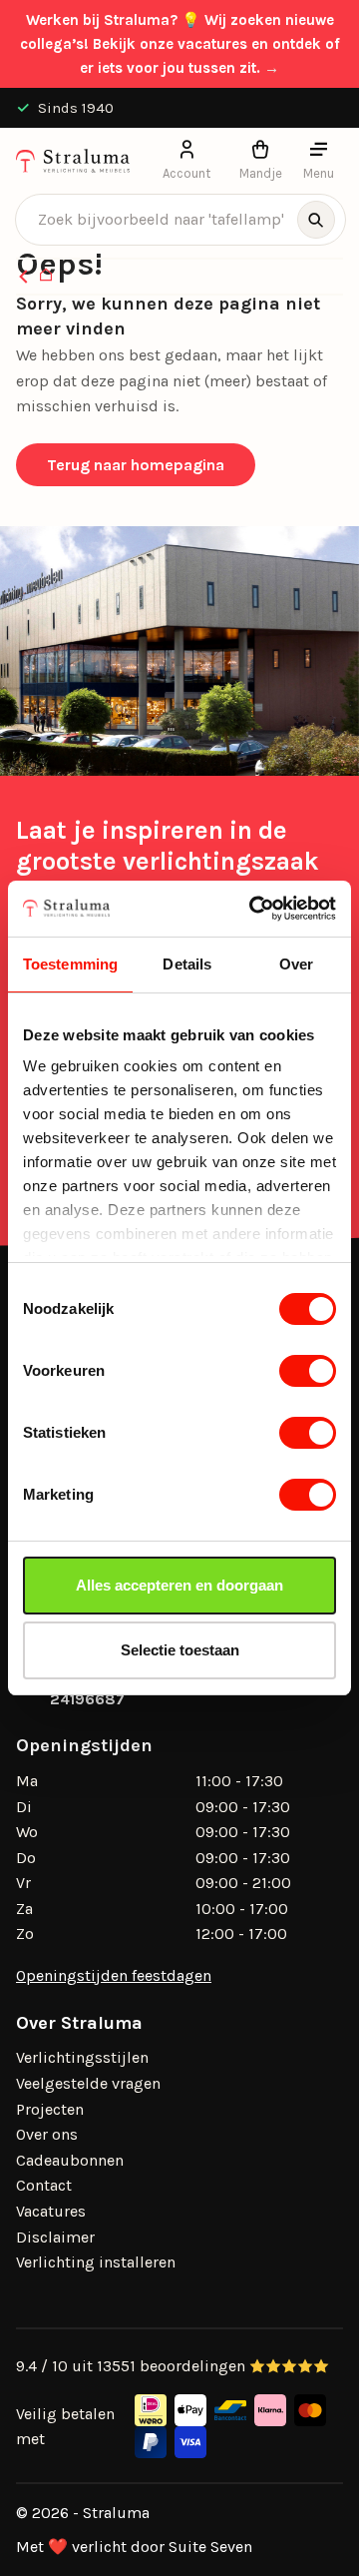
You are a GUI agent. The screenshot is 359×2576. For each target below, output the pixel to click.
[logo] (73, 161)
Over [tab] (296, 964)
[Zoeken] (316, 220)
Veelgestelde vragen (88, 2083)
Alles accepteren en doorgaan (179, 1585)
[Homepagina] (46, 277)
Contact (44, 2185)
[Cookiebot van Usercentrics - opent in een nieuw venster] (253, 909)
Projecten (50, 2109)
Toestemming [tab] (70, 964)
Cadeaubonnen (70, 2160)
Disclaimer (55, 2237)
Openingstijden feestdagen (114, 1975)
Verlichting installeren (96, 2262)
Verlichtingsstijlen (82, 2057)
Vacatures (51, 2211)
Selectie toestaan (180, 1650)
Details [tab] (187, 964)
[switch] (308, 1371)
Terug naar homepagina (136, 465)
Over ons (47, 2134)
